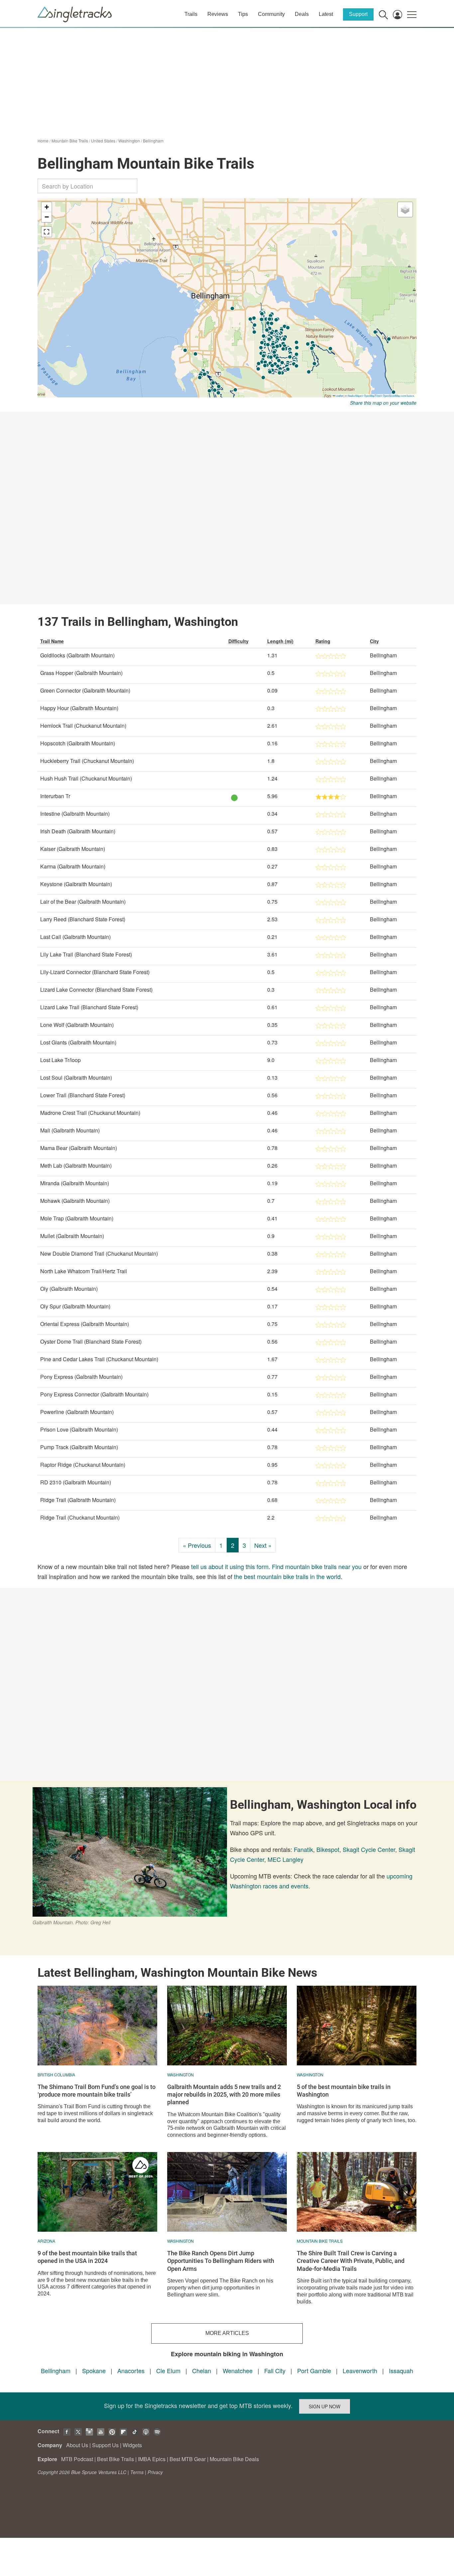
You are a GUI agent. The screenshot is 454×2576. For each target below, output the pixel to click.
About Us (77, 2445)
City (374, 641)
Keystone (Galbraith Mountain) (76, 884)
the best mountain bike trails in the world (287, 1576)
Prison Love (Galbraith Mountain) (79, 1429)
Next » (263, 1545)
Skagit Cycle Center (369, 1849)
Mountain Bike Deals (234, 2459)
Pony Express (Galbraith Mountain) (81, 1377)
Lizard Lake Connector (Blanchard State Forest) (96, 990)
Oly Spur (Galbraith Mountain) (75, 1306)
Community (271, 14)
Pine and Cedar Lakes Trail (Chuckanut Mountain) (99, 1359)
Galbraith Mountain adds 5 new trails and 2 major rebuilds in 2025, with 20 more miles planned (224, 2095)
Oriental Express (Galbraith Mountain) (85, 1324)
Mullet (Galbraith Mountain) (72, 1236)
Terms (137, 2472)
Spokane (94, 2370)
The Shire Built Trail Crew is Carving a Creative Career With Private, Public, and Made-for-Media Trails (351, 2261)
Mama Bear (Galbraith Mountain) (79, 1148)
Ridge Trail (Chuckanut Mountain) (80, 1517)
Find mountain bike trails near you (317, 1566)
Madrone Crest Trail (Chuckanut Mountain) (90, 1113)
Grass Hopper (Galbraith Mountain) (81, 673)
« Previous (197, 1545)
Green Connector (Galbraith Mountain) (85, 690)
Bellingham (153, 141)
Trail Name (52, 641)
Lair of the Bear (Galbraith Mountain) (83, 902)
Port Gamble (314, 2370)
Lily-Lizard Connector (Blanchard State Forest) (95, 972)
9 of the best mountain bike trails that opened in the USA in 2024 (87, 2257)
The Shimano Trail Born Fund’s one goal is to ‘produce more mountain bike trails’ (97, 2091)
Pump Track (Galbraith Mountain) (79, 1447)
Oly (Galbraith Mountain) (69, 1289)
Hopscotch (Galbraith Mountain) (78, 743)
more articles (227, 2333)
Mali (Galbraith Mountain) (70, 1130)
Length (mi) (280, 641)
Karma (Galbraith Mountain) (73, 866)
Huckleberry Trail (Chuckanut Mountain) (87, 761)
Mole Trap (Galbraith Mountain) (77, 1218)
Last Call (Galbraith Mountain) (75, 937)
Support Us (105, 2445)
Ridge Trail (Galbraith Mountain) (78, 1500)
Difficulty (238, 641)
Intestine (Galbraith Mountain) (75, 814)
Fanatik (303, 1849)
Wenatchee (238, 2370)
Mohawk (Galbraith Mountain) (75, 1201)
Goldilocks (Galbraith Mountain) (77, 655)
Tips (243, 14)
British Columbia (56, 2075)
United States (103, 141)
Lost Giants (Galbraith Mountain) (78, 1042)
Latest (326, 14)
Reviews (218, 14)
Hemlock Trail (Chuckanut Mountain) (83, 726)
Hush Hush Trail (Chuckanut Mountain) (86, 778)
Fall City (275, 2370)
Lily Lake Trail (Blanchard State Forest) (86, 954)
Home (43, 141)
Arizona (46, 2241)
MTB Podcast (77, 2459)
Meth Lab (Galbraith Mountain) (76, 1165)
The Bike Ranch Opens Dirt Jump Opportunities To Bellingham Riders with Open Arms (221, 2261)
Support (358, 14)
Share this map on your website (383, 403)
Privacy (155, 2472)
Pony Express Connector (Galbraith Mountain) (94, 1394)
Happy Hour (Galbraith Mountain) (79, 708)
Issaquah (401, 2370)
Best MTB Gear (188, 2459)
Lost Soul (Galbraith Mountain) (76, 1078)
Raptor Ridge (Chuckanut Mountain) (83, 1465)
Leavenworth (360, 2370)
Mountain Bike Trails (70, 141)
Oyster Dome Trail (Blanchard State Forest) (91, 1341)
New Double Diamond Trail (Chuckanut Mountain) (99, 1253)
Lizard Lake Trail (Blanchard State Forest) (89, 1007)
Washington (129, 141)
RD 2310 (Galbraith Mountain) (76, 1482)
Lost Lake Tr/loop (60, 1060)
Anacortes (131, 2370)
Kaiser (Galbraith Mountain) (73, 849)
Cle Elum (168, 2370)
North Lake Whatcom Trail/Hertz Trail (84, 1271)
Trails (191, 14)
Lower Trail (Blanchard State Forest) (83, 1095)
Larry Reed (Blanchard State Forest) (83, 919)
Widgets (132, 2445)
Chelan (202, 2370)
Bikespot (328, 1849)
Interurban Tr (55, 796)
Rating (323, 641)
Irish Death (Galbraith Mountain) (78, 831)
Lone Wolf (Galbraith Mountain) (77, 1025)
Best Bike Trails (115, 2459)
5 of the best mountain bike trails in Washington (344, 2091)
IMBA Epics (152, 2459)
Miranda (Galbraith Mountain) (75, 1183)
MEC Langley (285, 1859)
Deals (302, 14)
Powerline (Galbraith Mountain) (77, 1412)
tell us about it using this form (230, 1566)
